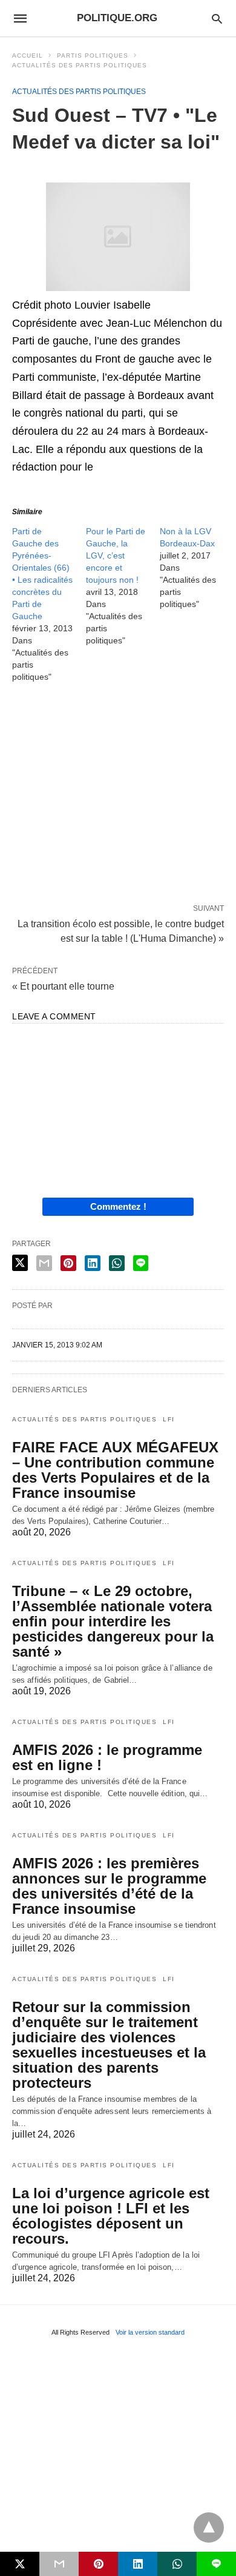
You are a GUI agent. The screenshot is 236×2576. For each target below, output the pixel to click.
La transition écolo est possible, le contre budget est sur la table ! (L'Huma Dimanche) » (121, 930)
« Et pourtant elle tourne (63, 986)
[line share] (141, 1263)
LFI (169, 1419)
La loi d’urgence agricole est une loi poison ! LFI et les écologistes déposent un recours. (111, 2216)
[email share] (44, 1263)
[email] (59, 2564)
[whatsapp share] (117, 1263)
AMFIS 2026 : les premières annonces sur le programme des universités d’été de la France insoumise (109, 1886)
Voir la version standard (150, 2332)
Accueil (28, 55)
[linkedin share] (93, 1263)
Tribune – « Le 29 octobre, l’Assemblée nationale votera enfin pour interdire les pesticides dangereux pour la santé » (113, 1621)
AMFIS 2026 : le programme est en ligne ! (107, 1757)
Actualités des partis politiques (80, 65)
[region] (118, 796)
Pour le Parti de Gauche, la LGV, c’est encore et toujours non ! (116, 555)
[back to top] (209, 2527)
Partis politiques (93, 55)
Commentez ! (118, 1206)
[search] (217, 18)
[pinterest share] (68, 1263)
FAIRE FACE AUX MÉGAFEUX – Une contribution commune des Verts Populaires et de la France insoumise (115, 1470)
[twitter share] (20, 1263)
